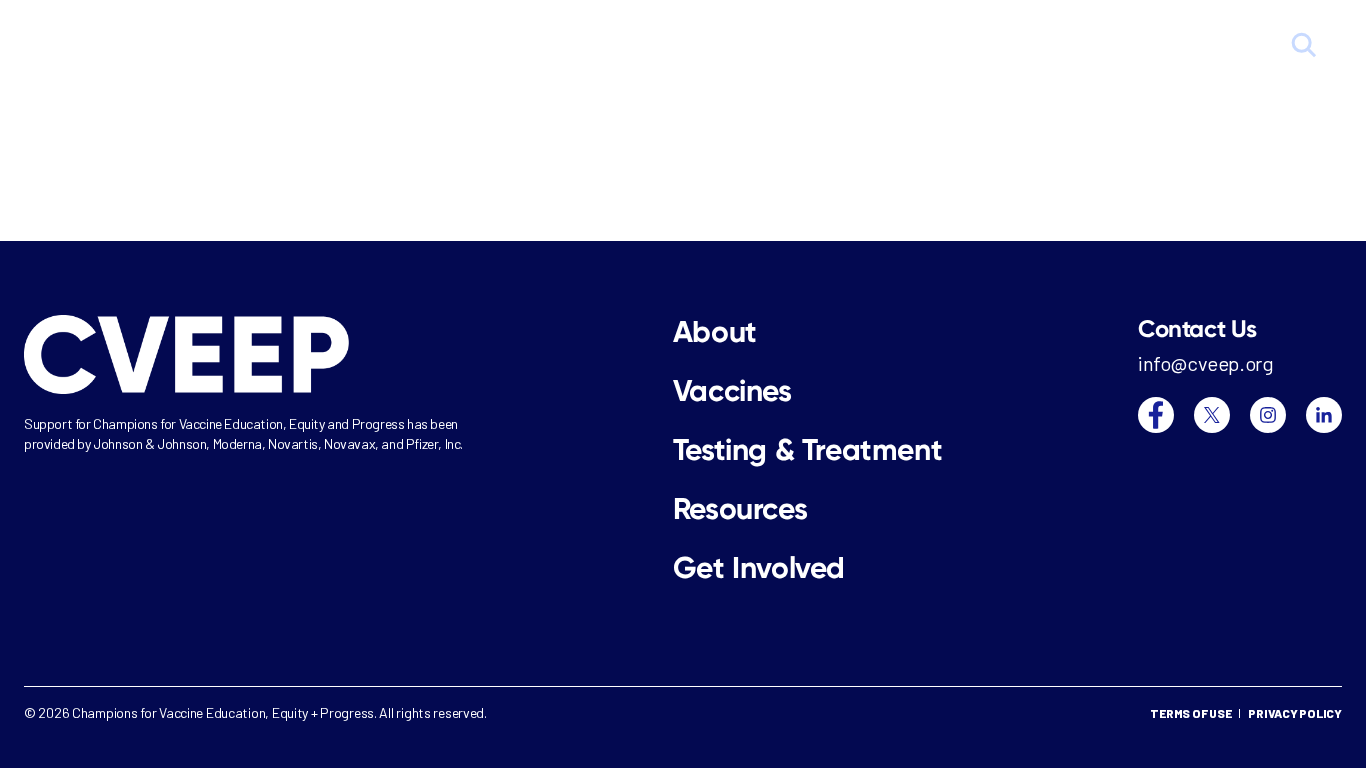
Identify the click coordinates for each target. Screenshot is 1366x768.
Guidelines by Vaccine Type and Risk (735, 47)
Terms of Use (1190, 713)
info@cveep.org (1205, 363)
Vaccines (934, 47)
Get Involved (759, 568)
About (546, 47)
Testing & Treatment (1076, 47)
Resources (1225, 47)
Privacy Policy (1295, 713)
